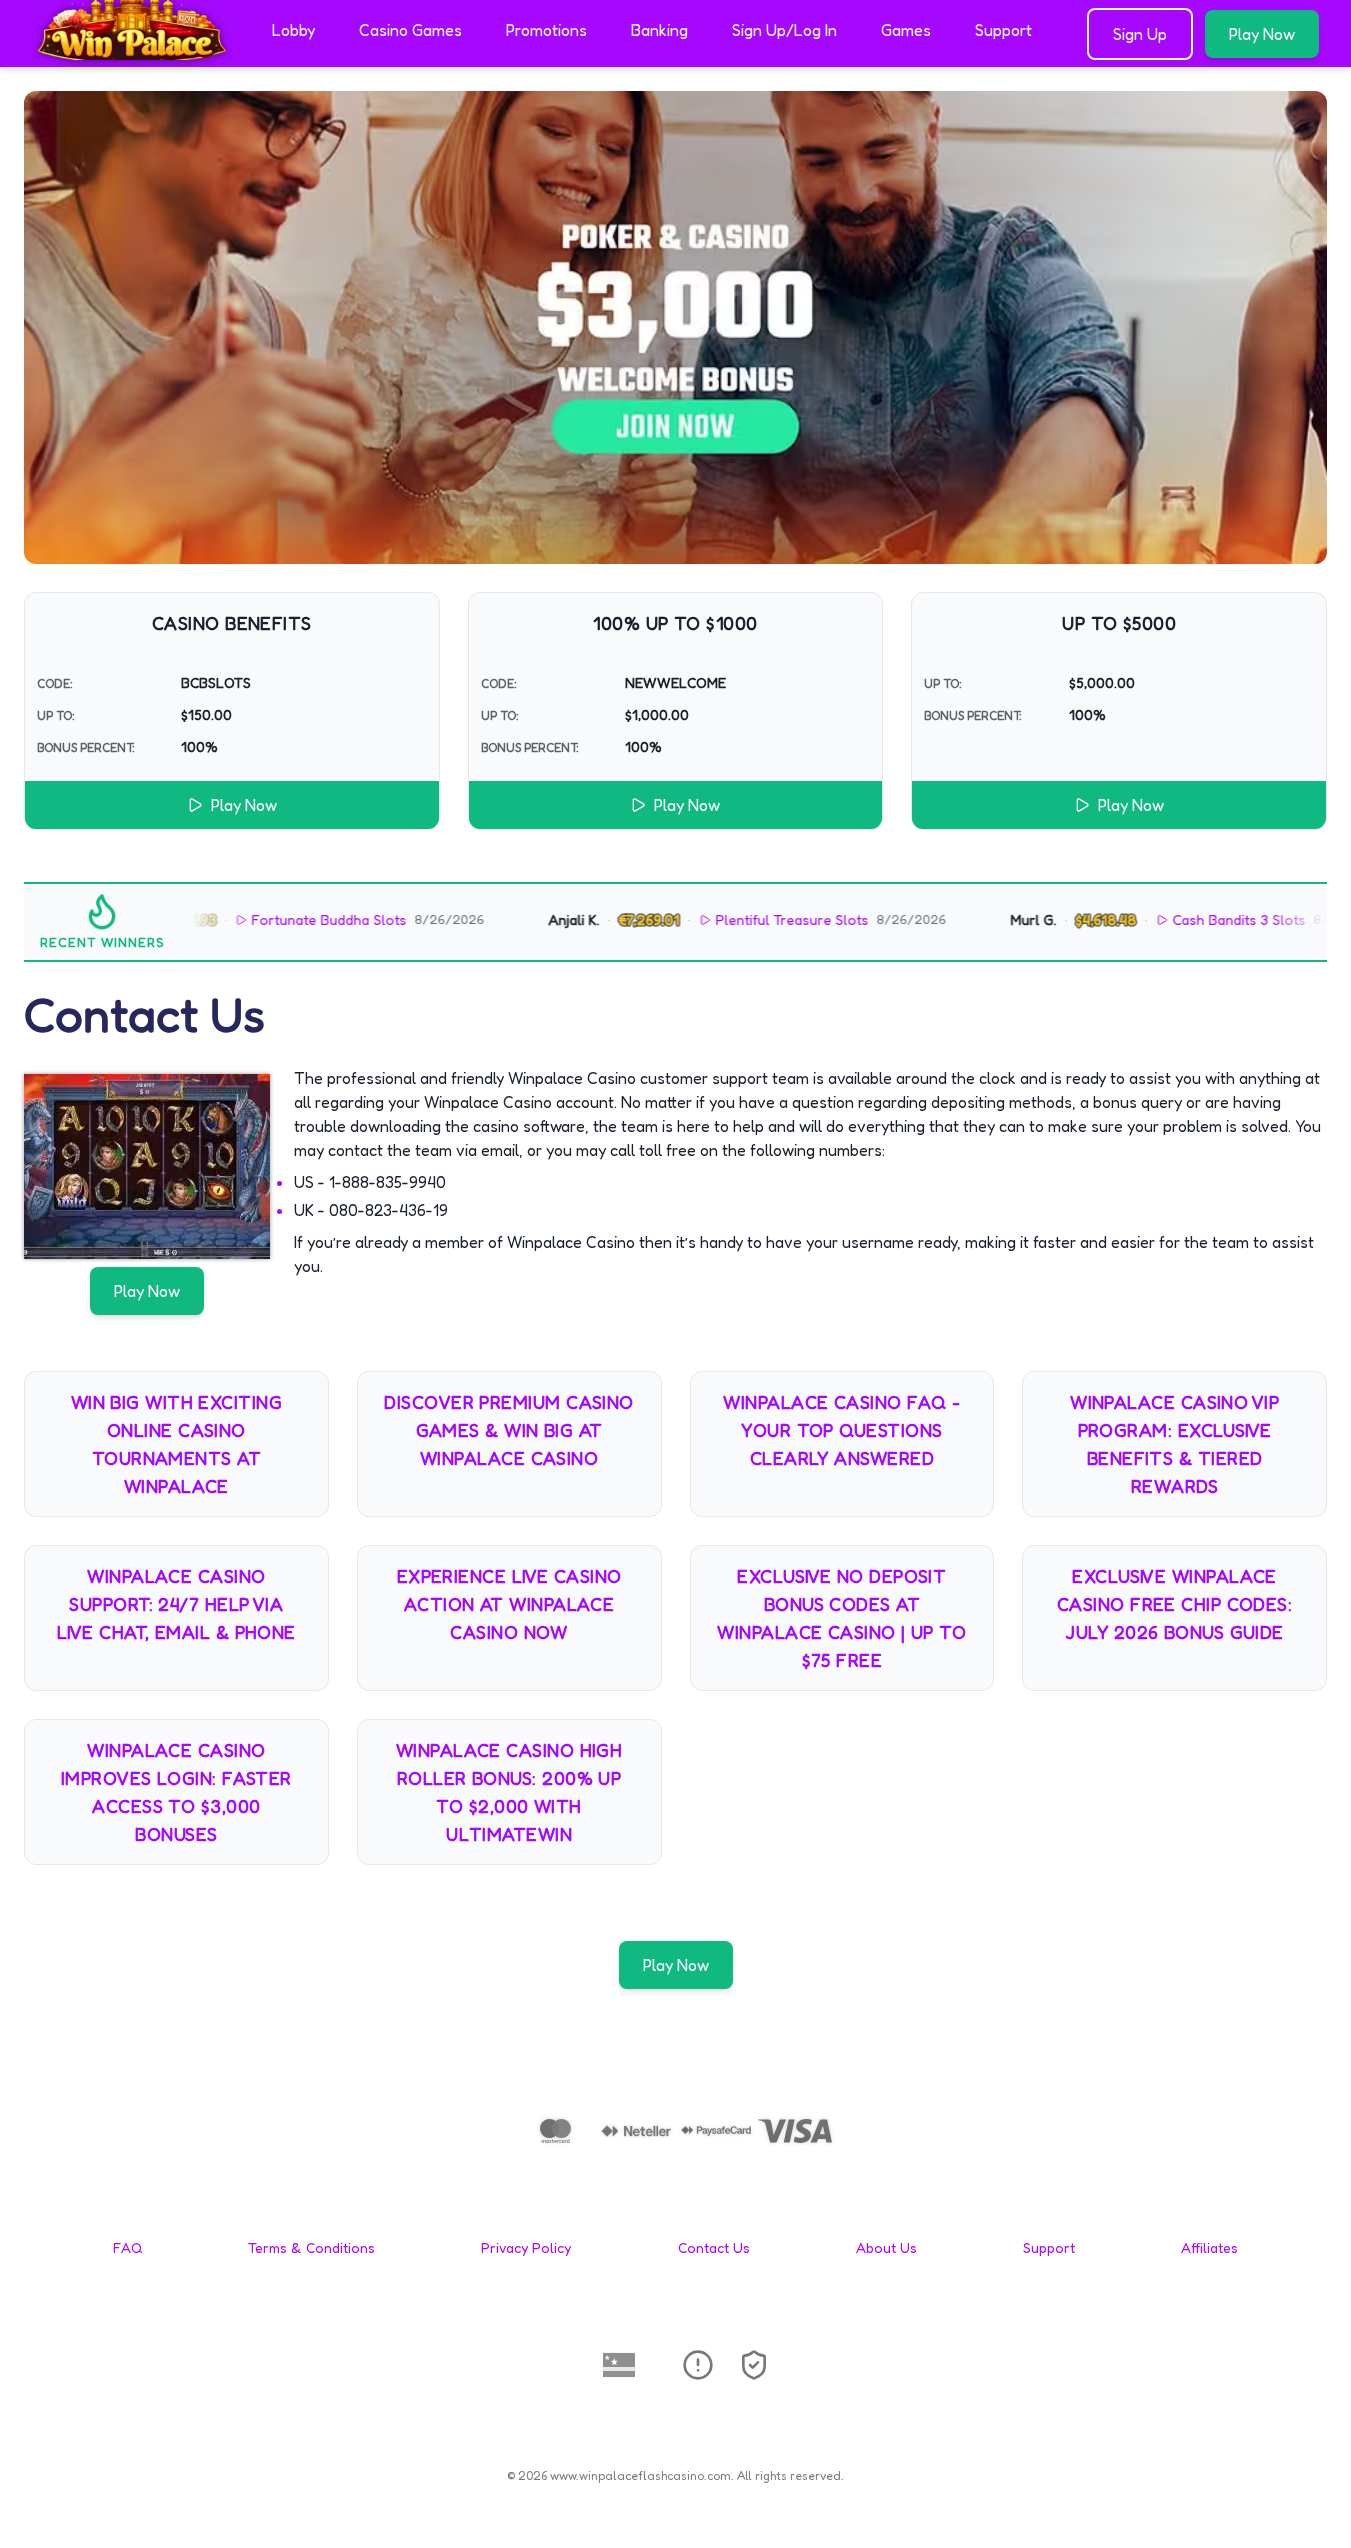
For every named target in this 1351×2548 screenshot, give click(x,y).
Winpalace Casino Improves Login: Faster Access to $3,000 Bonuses (176, 1792)
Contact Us (714, 2247)
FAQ (127, 2247)
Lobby (293, 30)
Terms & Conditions (311, 2247)
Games (906, 30)
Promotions (546, 30)
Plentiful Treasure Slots (730, 919)
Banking (659, 30)
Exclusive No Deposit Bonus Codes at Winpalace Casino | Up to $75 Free (841, 1618)
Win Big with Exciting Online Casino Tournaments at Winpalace (176, 1444)
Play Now (1262, 34)
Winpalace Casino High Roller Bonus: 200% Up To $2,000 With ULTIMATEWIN (509, 1792)
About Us (886, 2247)
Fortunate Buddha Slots (267, 919)
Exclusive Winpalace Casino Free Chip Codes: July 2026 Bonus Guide (1174, 1604)
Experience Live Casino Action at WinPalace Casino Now (509, 1604)
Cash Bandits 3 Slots (1177, 919)
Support (1003, 30)
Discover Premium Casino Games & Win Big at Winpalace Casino (508, 1430)
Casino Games (410, 30)
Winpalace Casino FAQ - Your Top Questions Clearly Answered (841, 1430)
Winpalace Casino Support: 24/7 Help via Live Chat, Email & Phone (176, 1604)
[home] (132, 53)
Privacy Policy (526, 2247)
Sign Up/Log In (784, 30)
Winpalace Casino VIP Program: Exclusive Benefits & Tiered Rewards (1174, 1444)
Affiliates (1209, 2247)
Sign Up (1140, 34)
